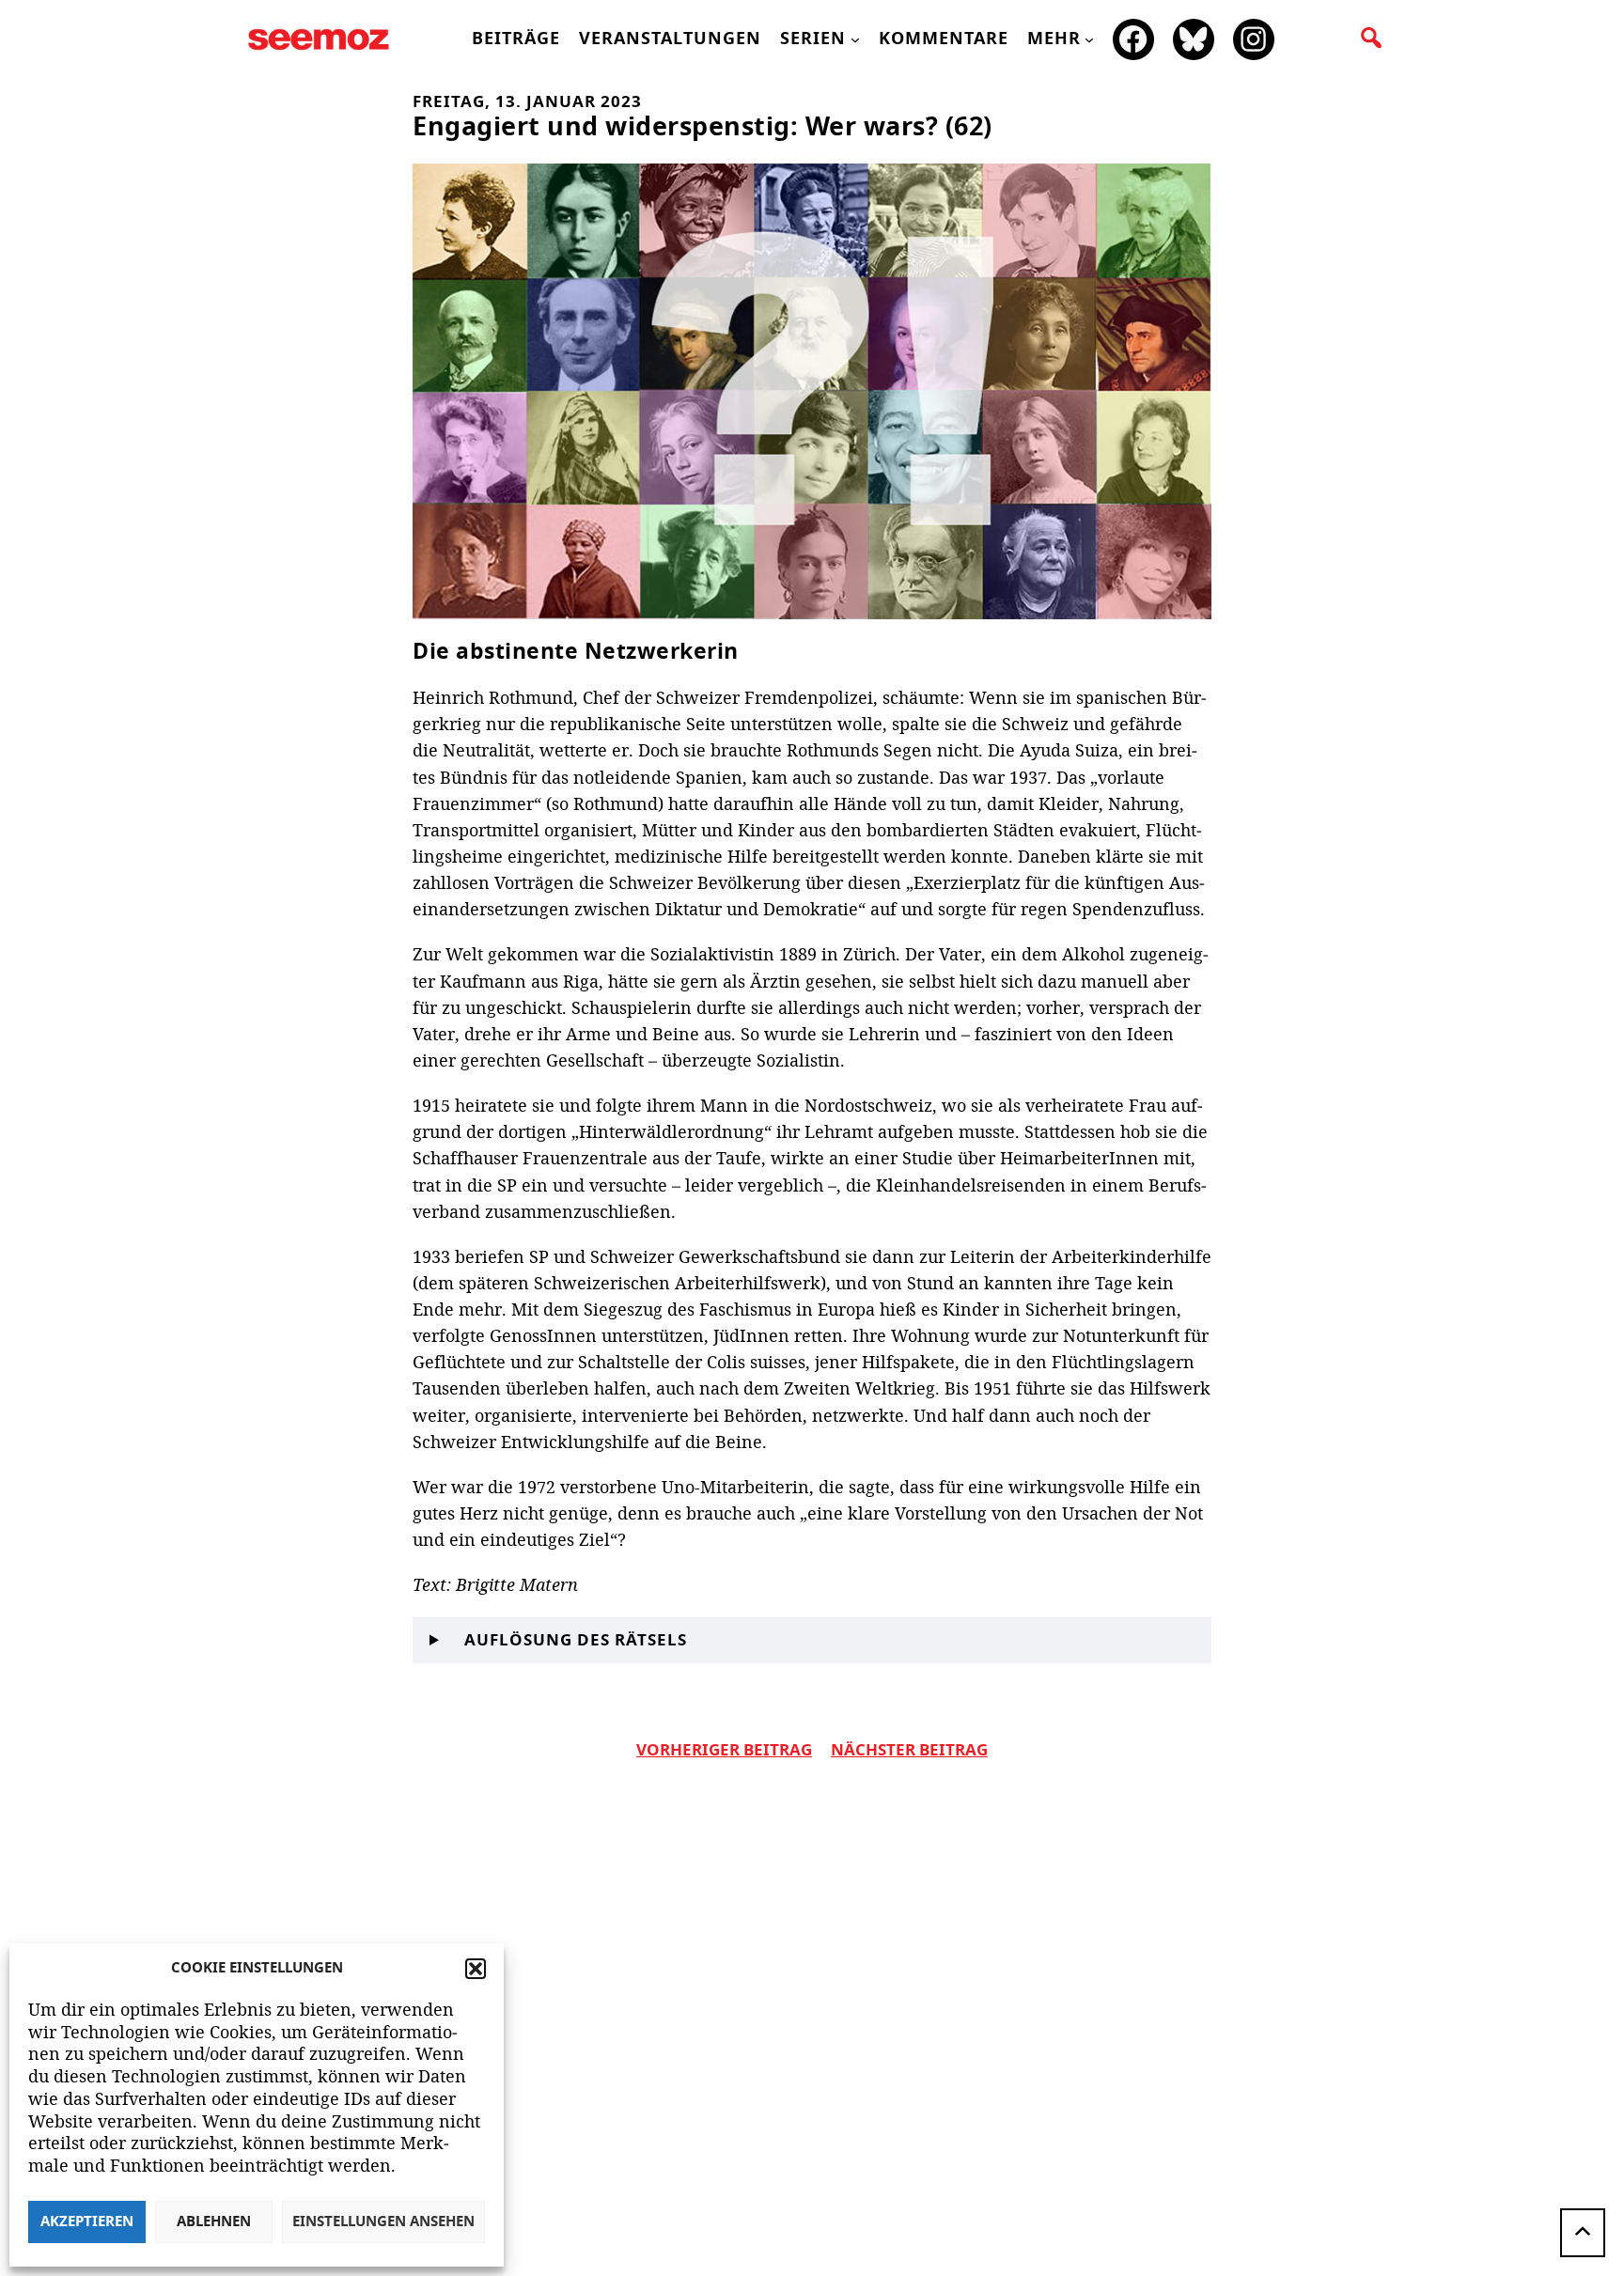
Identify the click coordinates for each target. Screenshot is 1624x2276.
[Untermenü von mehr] (1089, 39)
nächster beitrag (909, 1751)
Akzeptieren (87, 2222)
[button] (476, 1969)
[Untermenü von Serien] (855, 39)
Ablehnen (214, 2222)
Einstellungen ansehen (383, 2222)
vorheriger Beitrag (724, 1751)
